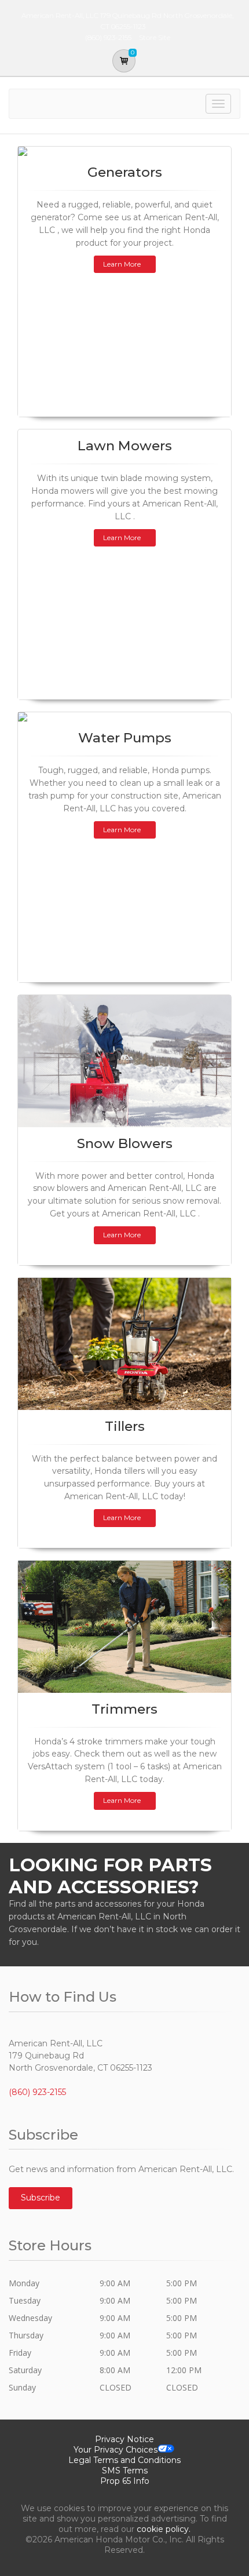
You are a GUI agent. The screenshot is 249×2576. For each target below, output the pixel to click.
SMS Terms (125, 2471)
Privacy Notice (124, 2439)
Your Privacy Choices (116, 2450)
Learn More (122, 264)
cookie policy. (164, 2529)
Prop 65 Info (125, 2481)
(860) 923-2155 (37, 2092)
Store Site (155, 37)
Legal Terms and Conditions (124, 2460)
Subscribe (41, 2198)
